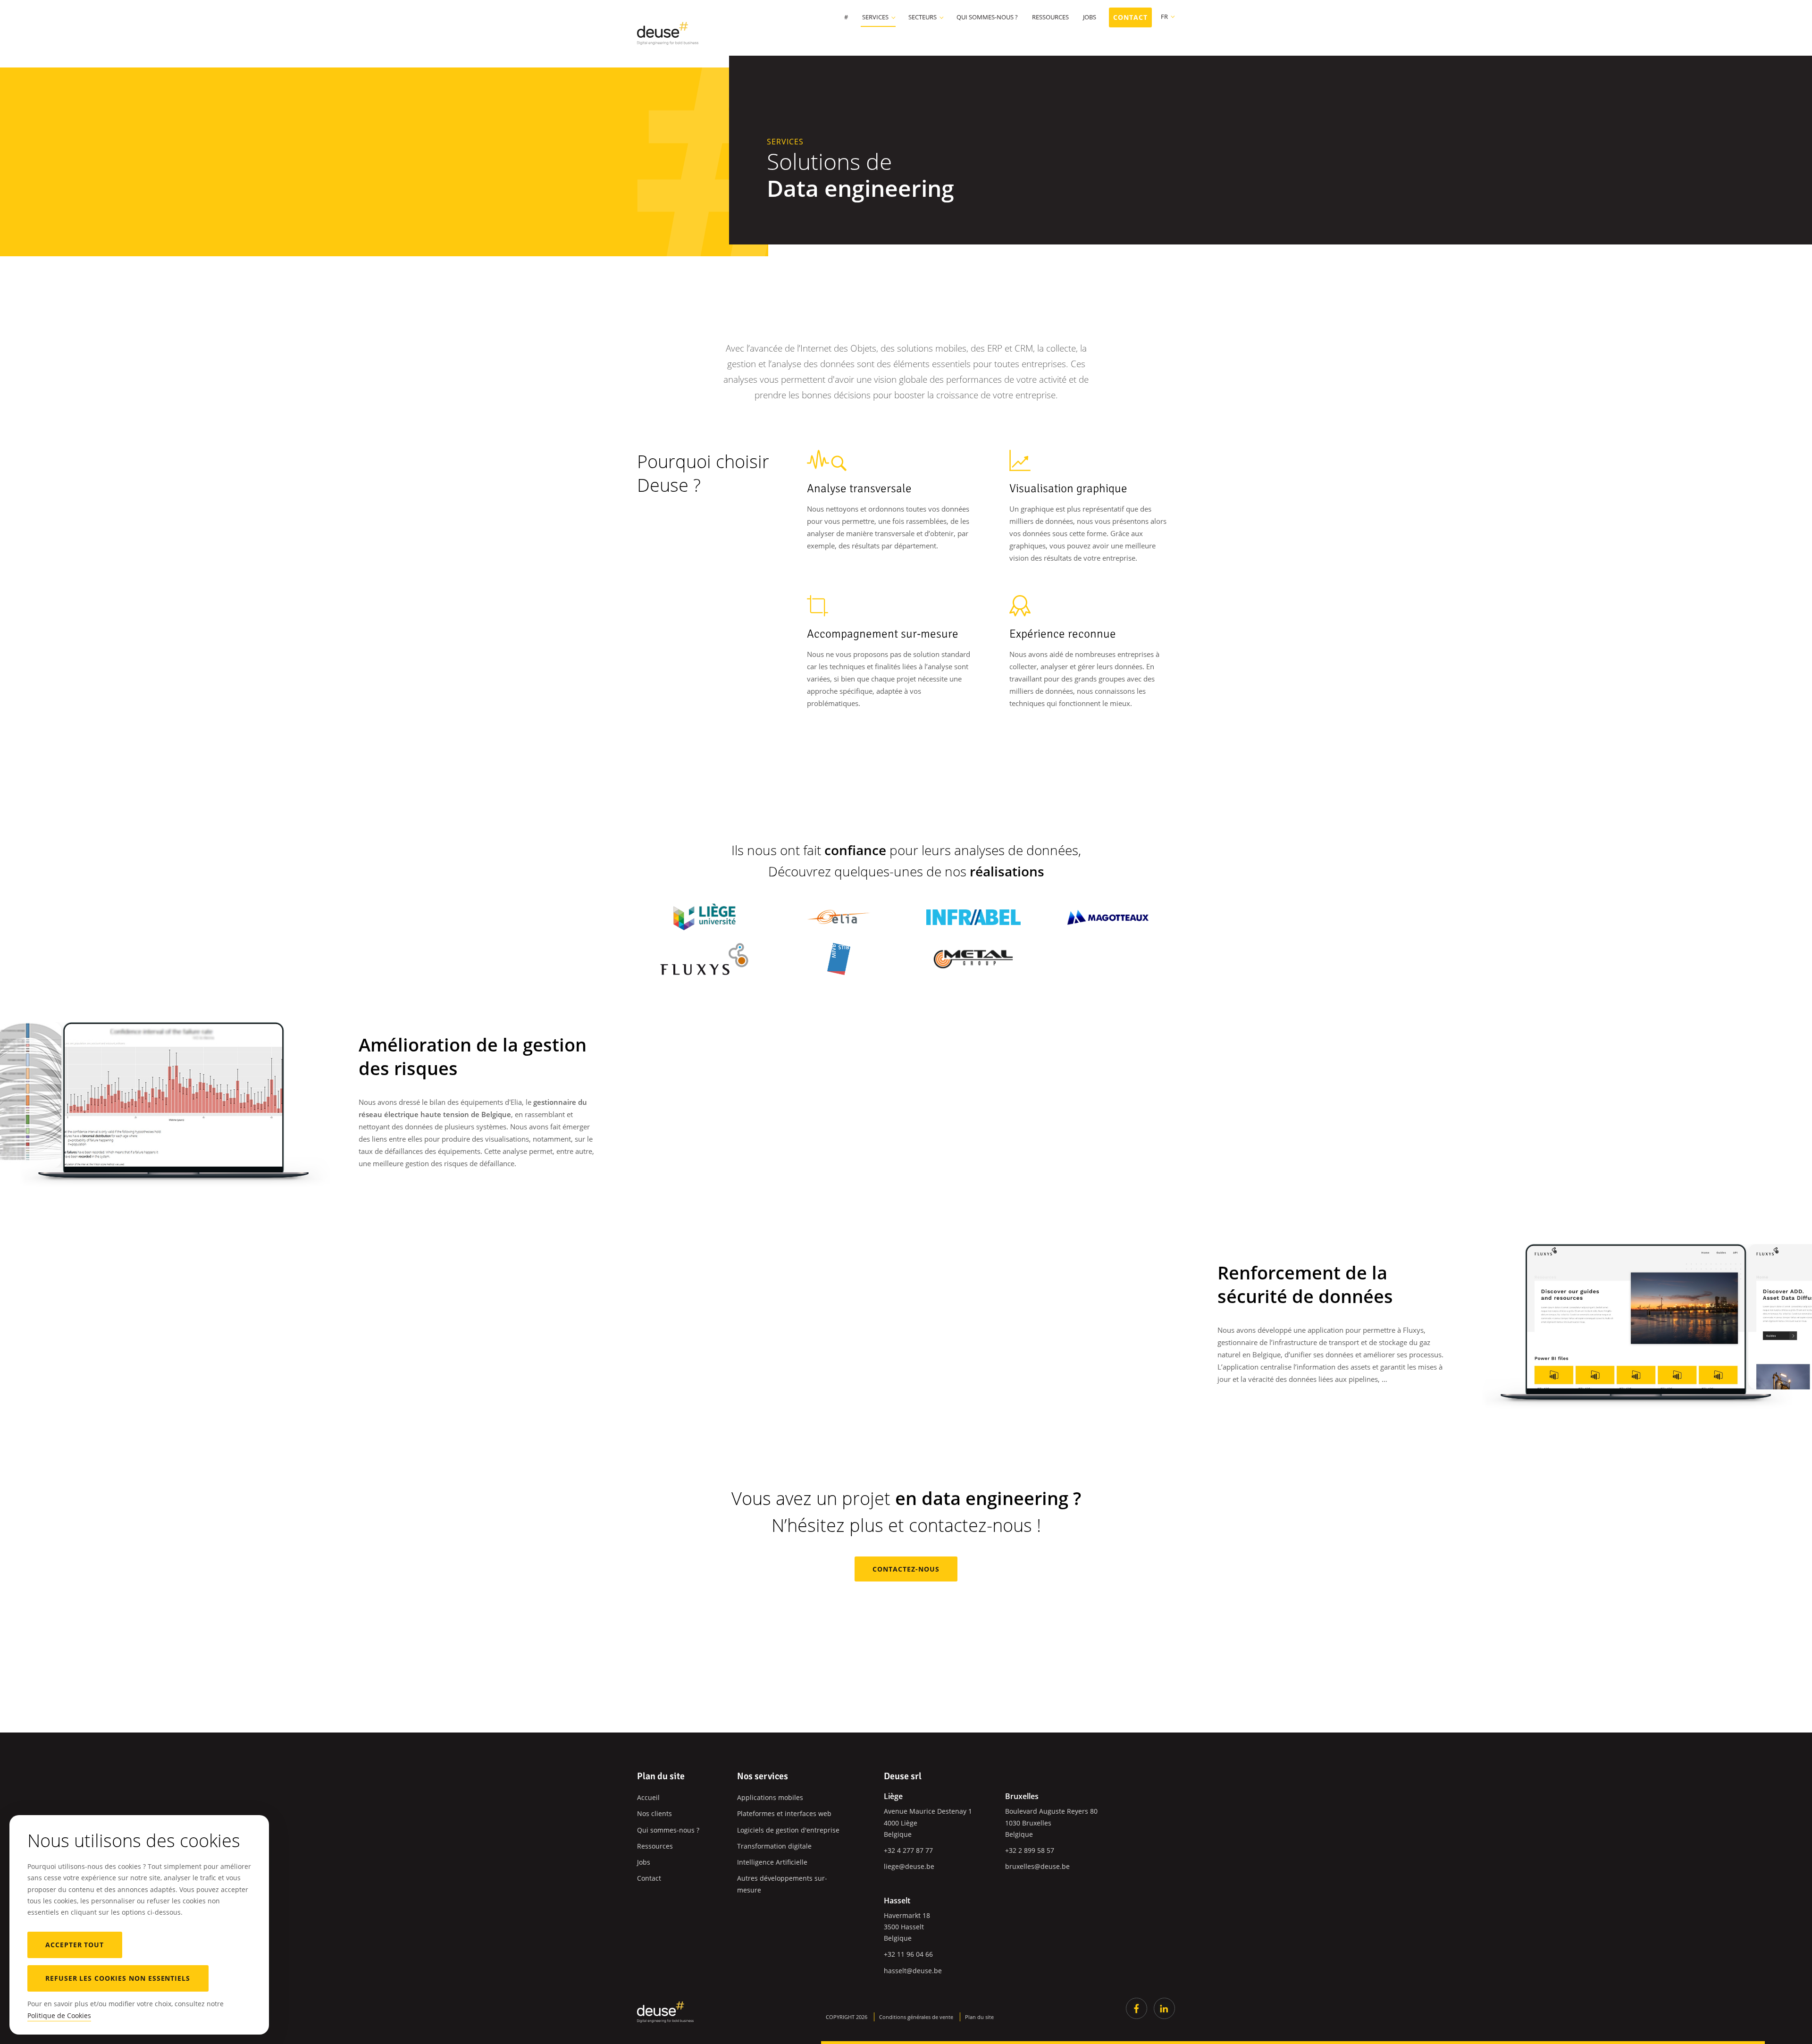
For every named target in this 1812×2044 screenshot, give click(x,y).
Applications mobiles (770, 1797)
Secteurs (923, 18)
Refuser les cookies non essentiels (118, 1978)
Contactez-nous (906, 1569)
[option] (172, 1095)
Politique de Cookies (59, 2015)
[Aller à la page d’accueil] (665, 2012)
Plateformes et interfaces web (784, 1813)
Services (875, 18)
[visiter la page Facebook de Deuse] (1137, 2008)
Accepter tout (75, 1945)
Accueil (648, 1797)
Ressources (1050, 18)
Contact (649, 1878)
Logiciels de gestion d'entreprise (788, 1830)
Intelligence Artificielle (772, 1862)
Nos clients (654, 1813)
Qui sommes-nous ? (987, 18)
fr (1164, 17)
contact (1130, 17)
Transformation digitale (774, 1846)
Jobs (1090, 18)
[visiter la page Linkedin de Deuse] (1164, 2008)
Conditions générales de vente (916, 2017)
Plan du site (979, 2017)
